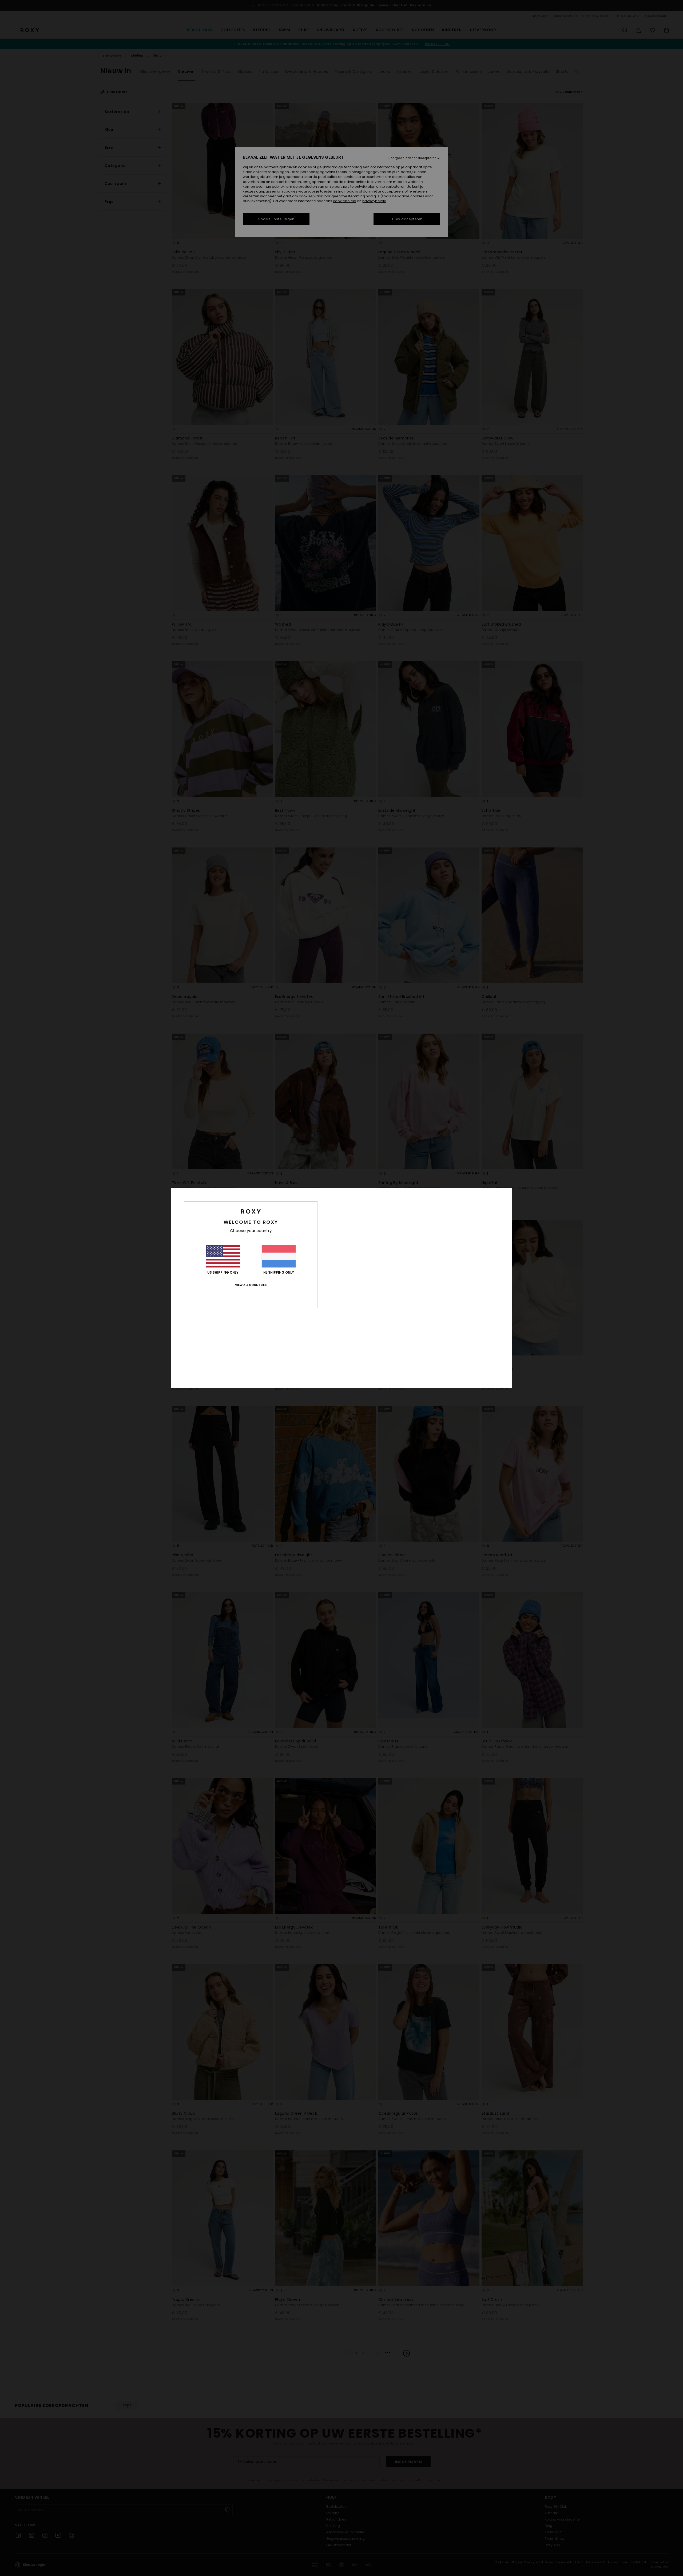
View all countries (251, 1285)
